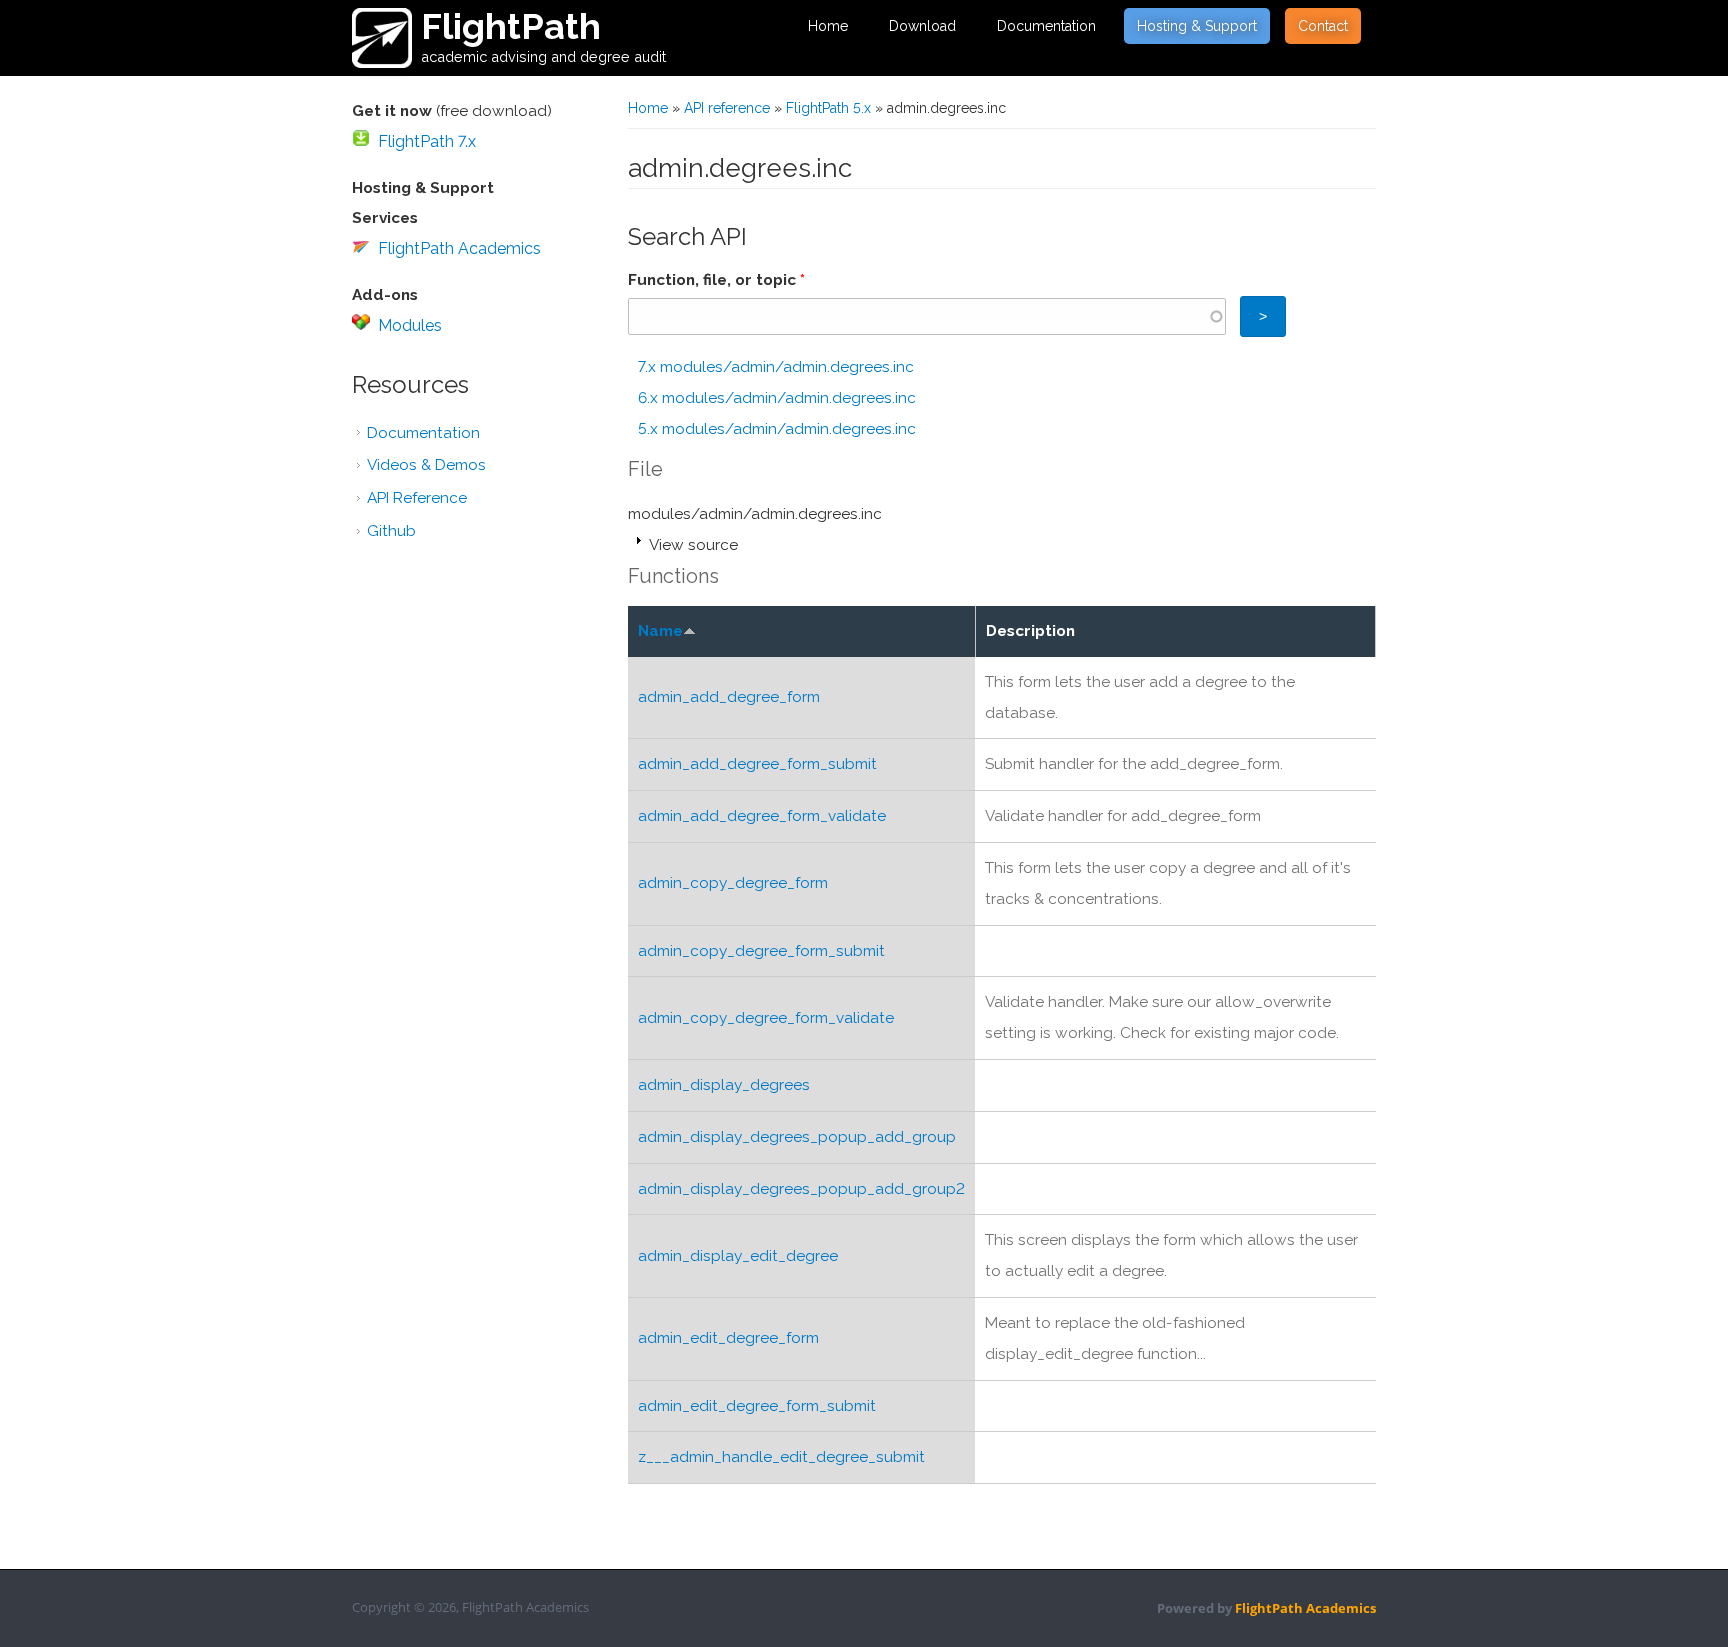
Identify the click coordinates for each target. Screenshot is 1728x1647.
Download (922, 26)
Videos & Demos (426, 465)
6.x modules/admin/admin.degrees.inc (777, 398)
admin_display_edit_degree (738, 1256)
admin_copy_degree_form (733, 883)
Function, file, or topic (716, 280)
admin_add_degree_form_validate (762, 816)
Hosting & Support (1197, 26)
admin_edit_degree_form (728, 1338)
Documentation (1046, 26)
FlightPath (511, 26)
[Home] (382, 38)
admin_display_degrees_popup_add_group (797, 1137)
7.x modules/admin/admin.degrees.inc (776, 367)
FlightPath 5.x (828, 108)
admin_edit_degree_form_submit (757, 1406)
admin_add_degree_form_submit (757, 764)
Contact (1323, 26)
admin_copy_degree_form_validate (766, 1018)
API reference (727, 108)
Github (391, 531)
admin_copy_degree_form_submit (761, 951)
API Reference (417, 498)
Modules (410, 325)
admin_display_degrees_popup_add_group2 (801, 1189)
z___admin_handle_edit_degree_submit (781, 1457)
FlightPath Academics (459, 248)
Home (828, 26)
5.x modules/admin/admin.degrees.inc (777, 429)
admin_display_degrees (724, 1085)
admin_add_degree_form (729, 697)
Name (660, 631)
